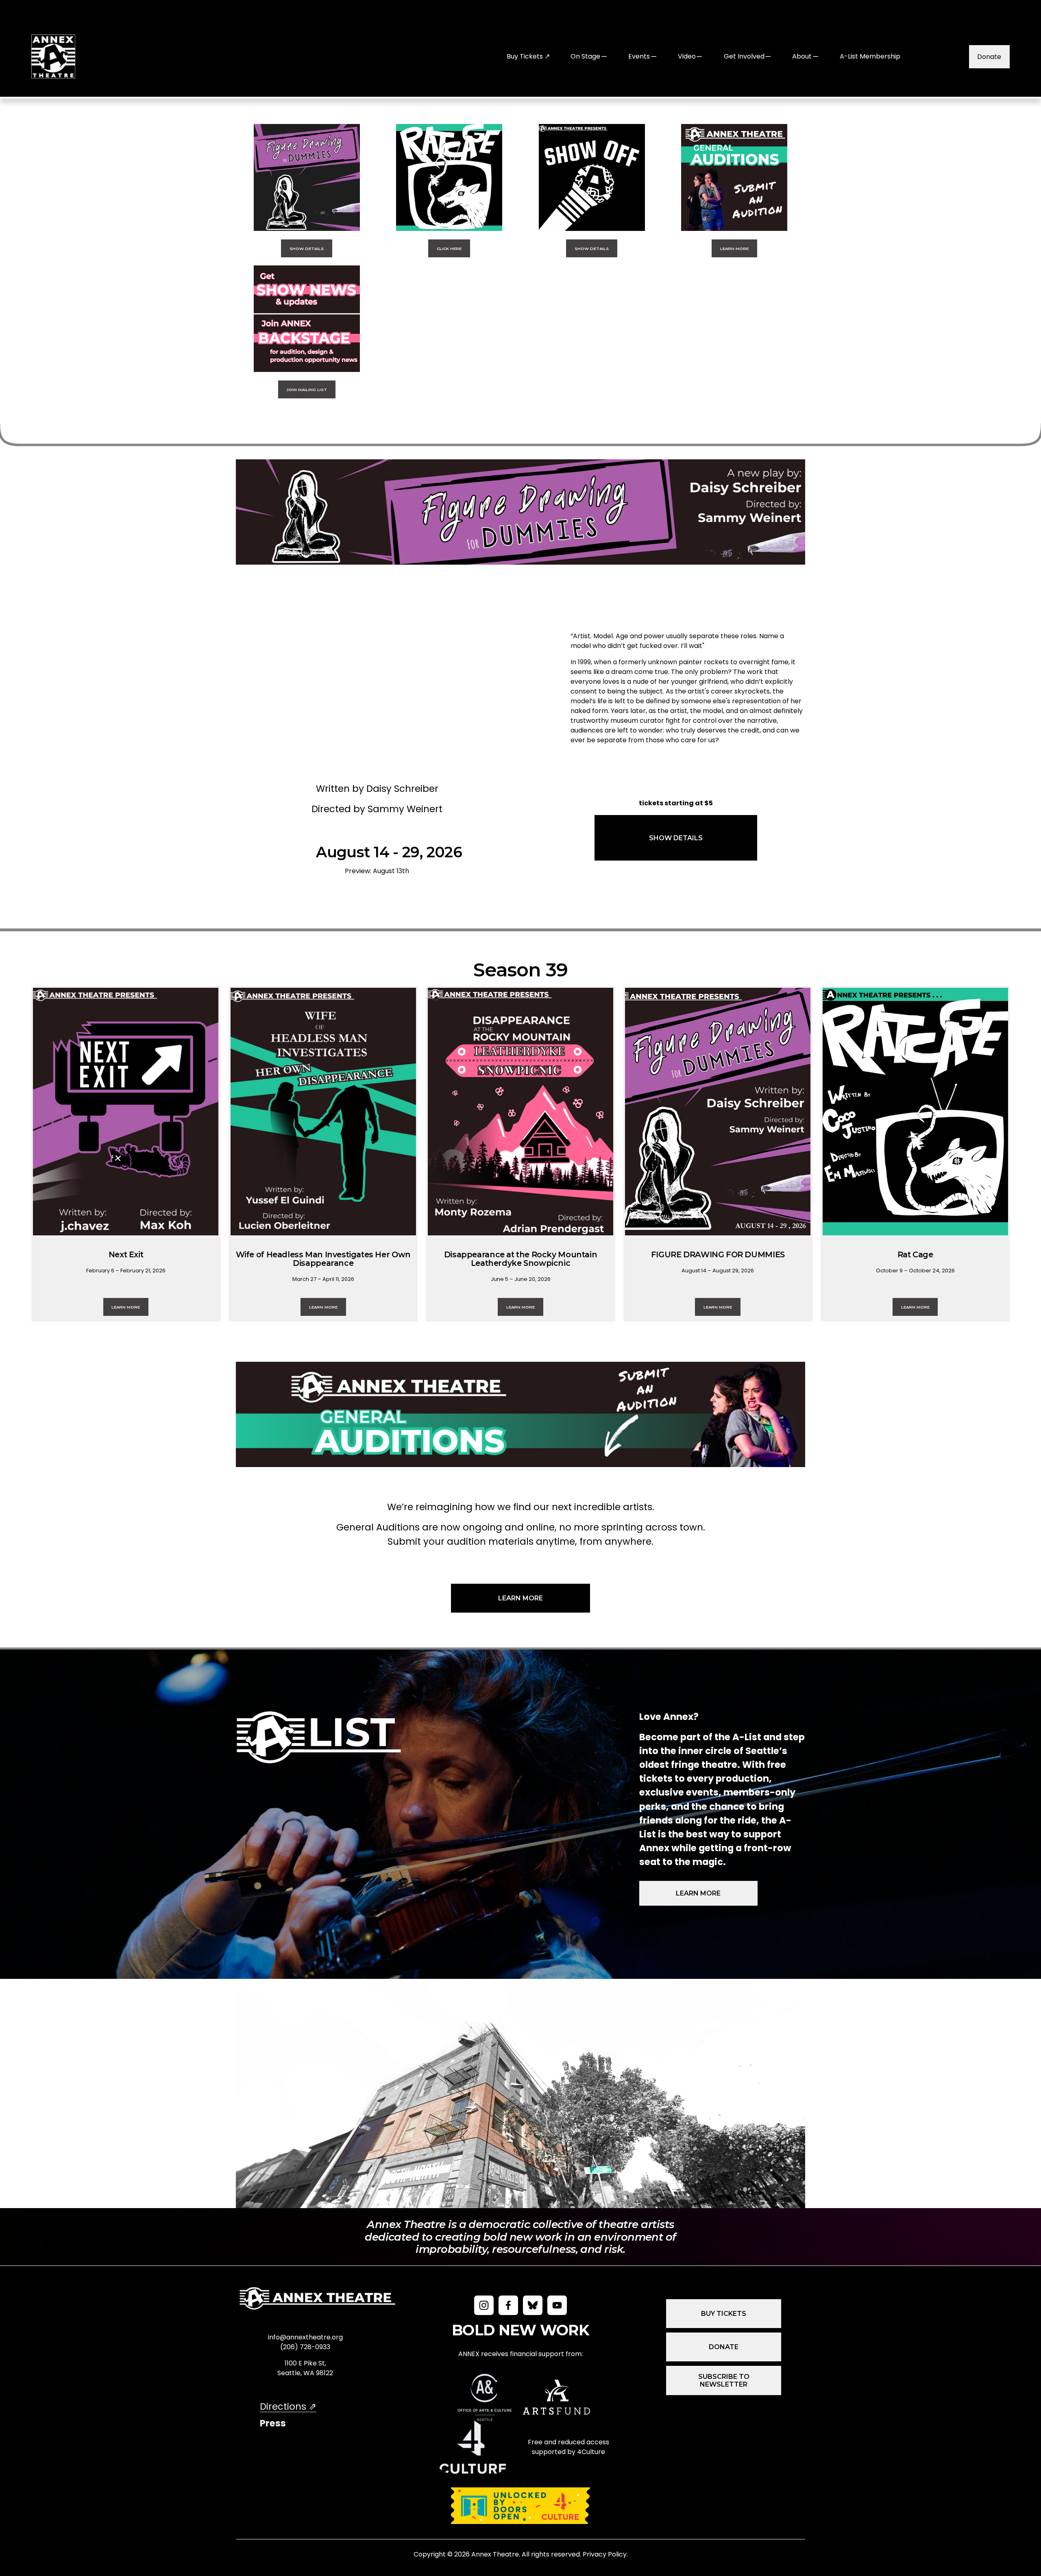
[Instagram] (484, 2305)
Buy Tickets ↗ (528, 56)
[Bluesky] (533, 2305)
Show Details (307, 248)
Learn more (698, 1893)
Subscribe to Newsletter (724, 2380)
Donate (989, 57)
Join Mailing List (307, 389)
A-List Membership (870, 56)
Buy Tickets (724, 2314)
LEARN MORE (520, 1598)
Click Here (449, 248)
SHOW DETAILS (676, 838)
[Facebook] (508, 2305)
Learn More (734, 248)
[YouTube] (557, 2305)
